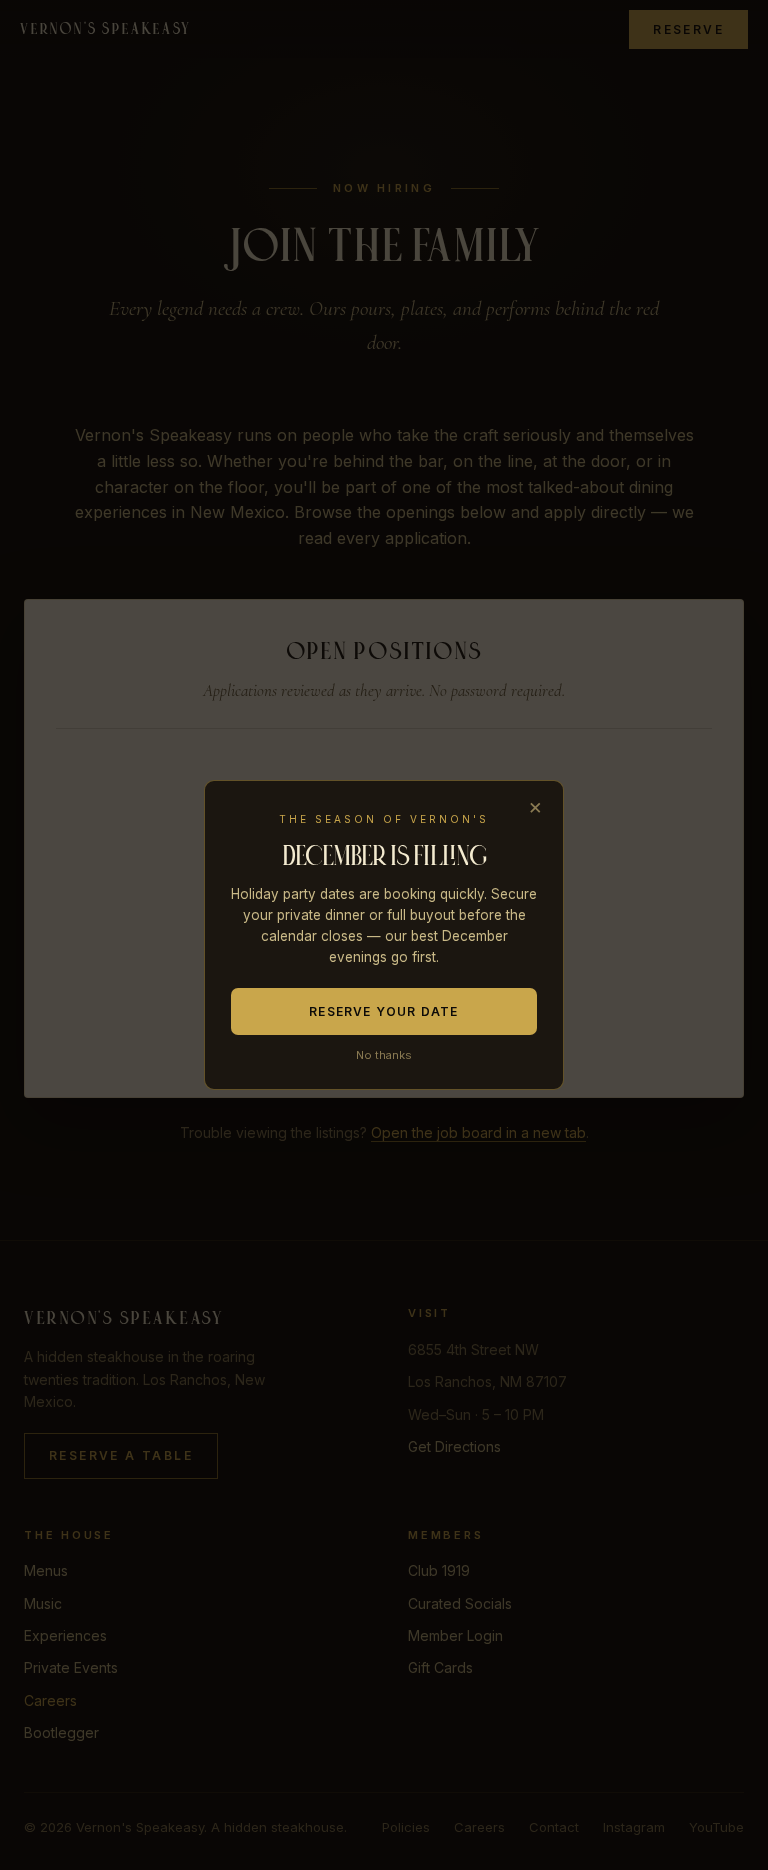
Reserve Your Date (383, 1011)
